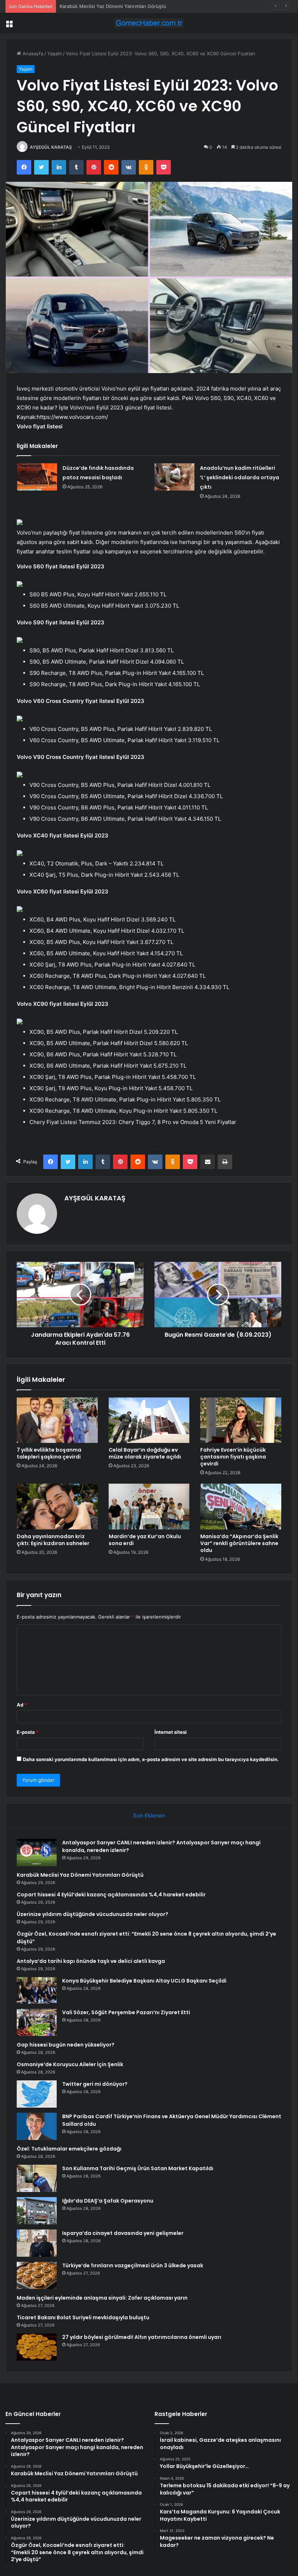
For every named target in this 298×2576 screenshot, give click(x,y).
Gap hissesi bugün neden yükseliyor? (66, 2045)
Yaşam (55, 53)
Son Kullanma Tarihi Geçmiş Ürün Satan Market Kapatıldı (138, 2168)
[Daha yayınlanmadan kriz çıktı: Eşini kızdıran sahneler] (57, 1507)
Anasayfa (32, 53)
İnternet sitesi (171, 1732)
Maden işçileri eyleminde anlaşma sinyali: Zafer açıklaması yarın (102, 2298)
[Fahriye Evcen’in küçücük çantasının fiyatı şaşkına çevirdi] (241, 1420)
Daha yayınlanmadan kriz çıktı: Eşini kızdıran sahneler (53, 1540)
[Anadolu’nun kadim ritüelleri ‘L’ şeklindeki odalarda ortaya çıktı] (174, 477)
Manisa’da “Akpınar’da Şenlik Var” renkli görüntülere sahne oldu (239, 1543)
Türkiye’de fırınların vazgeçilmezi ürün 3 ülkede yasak (133, 2265)
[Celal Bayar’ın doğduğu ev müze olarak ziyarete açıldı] (149, 1420)
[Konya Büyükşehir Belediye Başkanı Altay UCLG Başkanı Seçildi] (37, 1991)
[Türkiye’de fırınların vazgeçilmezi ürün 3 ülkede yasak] (37, 2275)
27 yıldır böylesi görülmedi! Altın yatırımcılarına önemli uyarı (142, 2337)
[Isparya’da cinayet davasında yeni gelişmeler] (37, 2243)
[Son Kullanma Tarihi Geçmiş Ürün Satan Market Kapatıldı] (37, 2178)
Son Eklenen (149, 1815)
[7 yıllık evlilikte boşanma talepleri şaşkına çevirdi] (57, 1420)
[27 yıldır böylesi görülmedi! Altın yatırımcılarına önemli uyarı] (37, 2347)
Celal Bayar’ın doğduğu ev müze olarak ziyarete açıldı (145, 1453)
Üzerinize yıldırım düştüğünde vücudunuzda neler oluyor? (92, 1914)
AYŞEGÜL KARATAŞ (51, 147)
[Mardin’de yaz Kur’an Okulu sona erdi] (149, 1507)
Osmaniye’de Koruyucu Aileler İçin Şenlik (70, 2064)
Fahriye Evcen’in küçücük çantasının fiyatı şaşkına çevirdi (233, 1457)
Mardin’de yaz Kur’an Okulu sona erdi (145, 1540)
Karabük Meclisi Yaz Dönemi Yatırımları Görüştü (80, 1875)
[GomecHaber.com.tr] (149, 23)
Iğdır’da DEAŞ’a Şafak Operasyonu (108, 2201)
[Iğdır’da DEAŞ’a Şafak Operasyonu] (37, 2211)
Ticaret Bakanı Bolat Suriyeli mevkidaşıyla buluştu (83, 2317)
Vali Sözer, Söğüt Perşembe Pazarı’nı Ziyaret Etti (126, 2012)
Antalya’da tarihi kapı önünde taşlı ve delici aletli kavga (91, 1961)
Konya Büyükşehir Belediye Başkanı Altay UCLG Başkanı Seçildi (144, 1981)
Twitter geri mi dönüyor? (95, 2084)
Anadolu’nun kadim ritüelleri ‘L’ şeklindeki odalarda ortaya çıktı (239, 477)
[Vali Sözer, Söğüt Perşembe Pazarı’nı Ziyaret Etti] (37, 2022)
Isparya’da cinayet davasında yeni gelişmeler (123, 2233)
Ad (22, 1705)
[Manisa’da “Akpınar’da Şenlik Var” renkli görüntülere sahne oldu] (241, 1507)
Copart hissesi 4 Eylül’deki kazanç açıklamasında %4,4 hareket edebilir (138, 6)
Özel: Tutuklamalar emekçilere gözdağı (69, 2149)
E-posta (28, 1732)
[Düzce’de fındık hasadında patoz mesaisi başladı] (37, 477)
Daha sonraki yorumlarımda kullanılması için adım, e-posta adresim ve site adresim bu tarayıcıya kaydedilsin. (151, 1759)
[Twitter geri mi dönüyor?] (37, 2094)
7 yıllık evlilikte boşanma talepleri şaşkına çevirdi (49, 1453)
